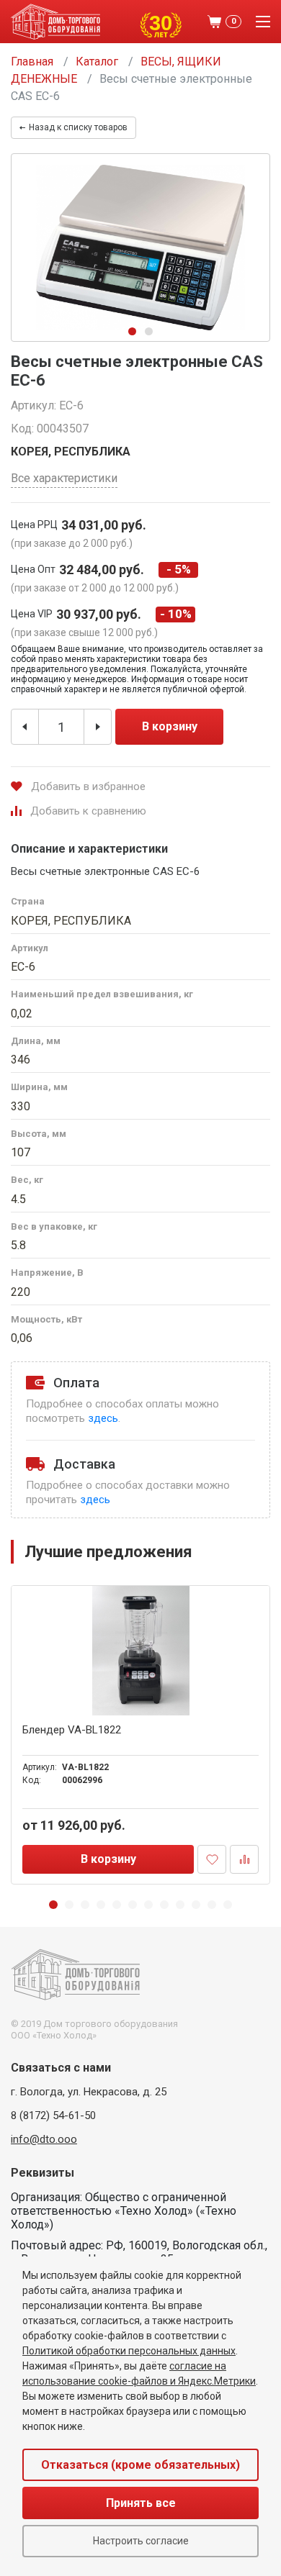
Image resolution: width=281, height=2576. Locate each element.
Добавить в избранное (88, 786)
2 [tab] (149, 331)
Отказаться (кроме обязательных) (140, 2465)
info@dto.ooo (44, 2139)
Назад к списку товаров (78, 127)
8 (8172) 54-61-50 (53, 2115)
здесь (103, 1418)
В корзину (170, 726)
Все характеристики (64, 478)
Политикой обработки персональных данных (129, 2351)
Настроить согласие (141, 2541)
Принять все (141, 2503)
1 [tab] (132, 331)
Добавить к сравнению (88, 811)
